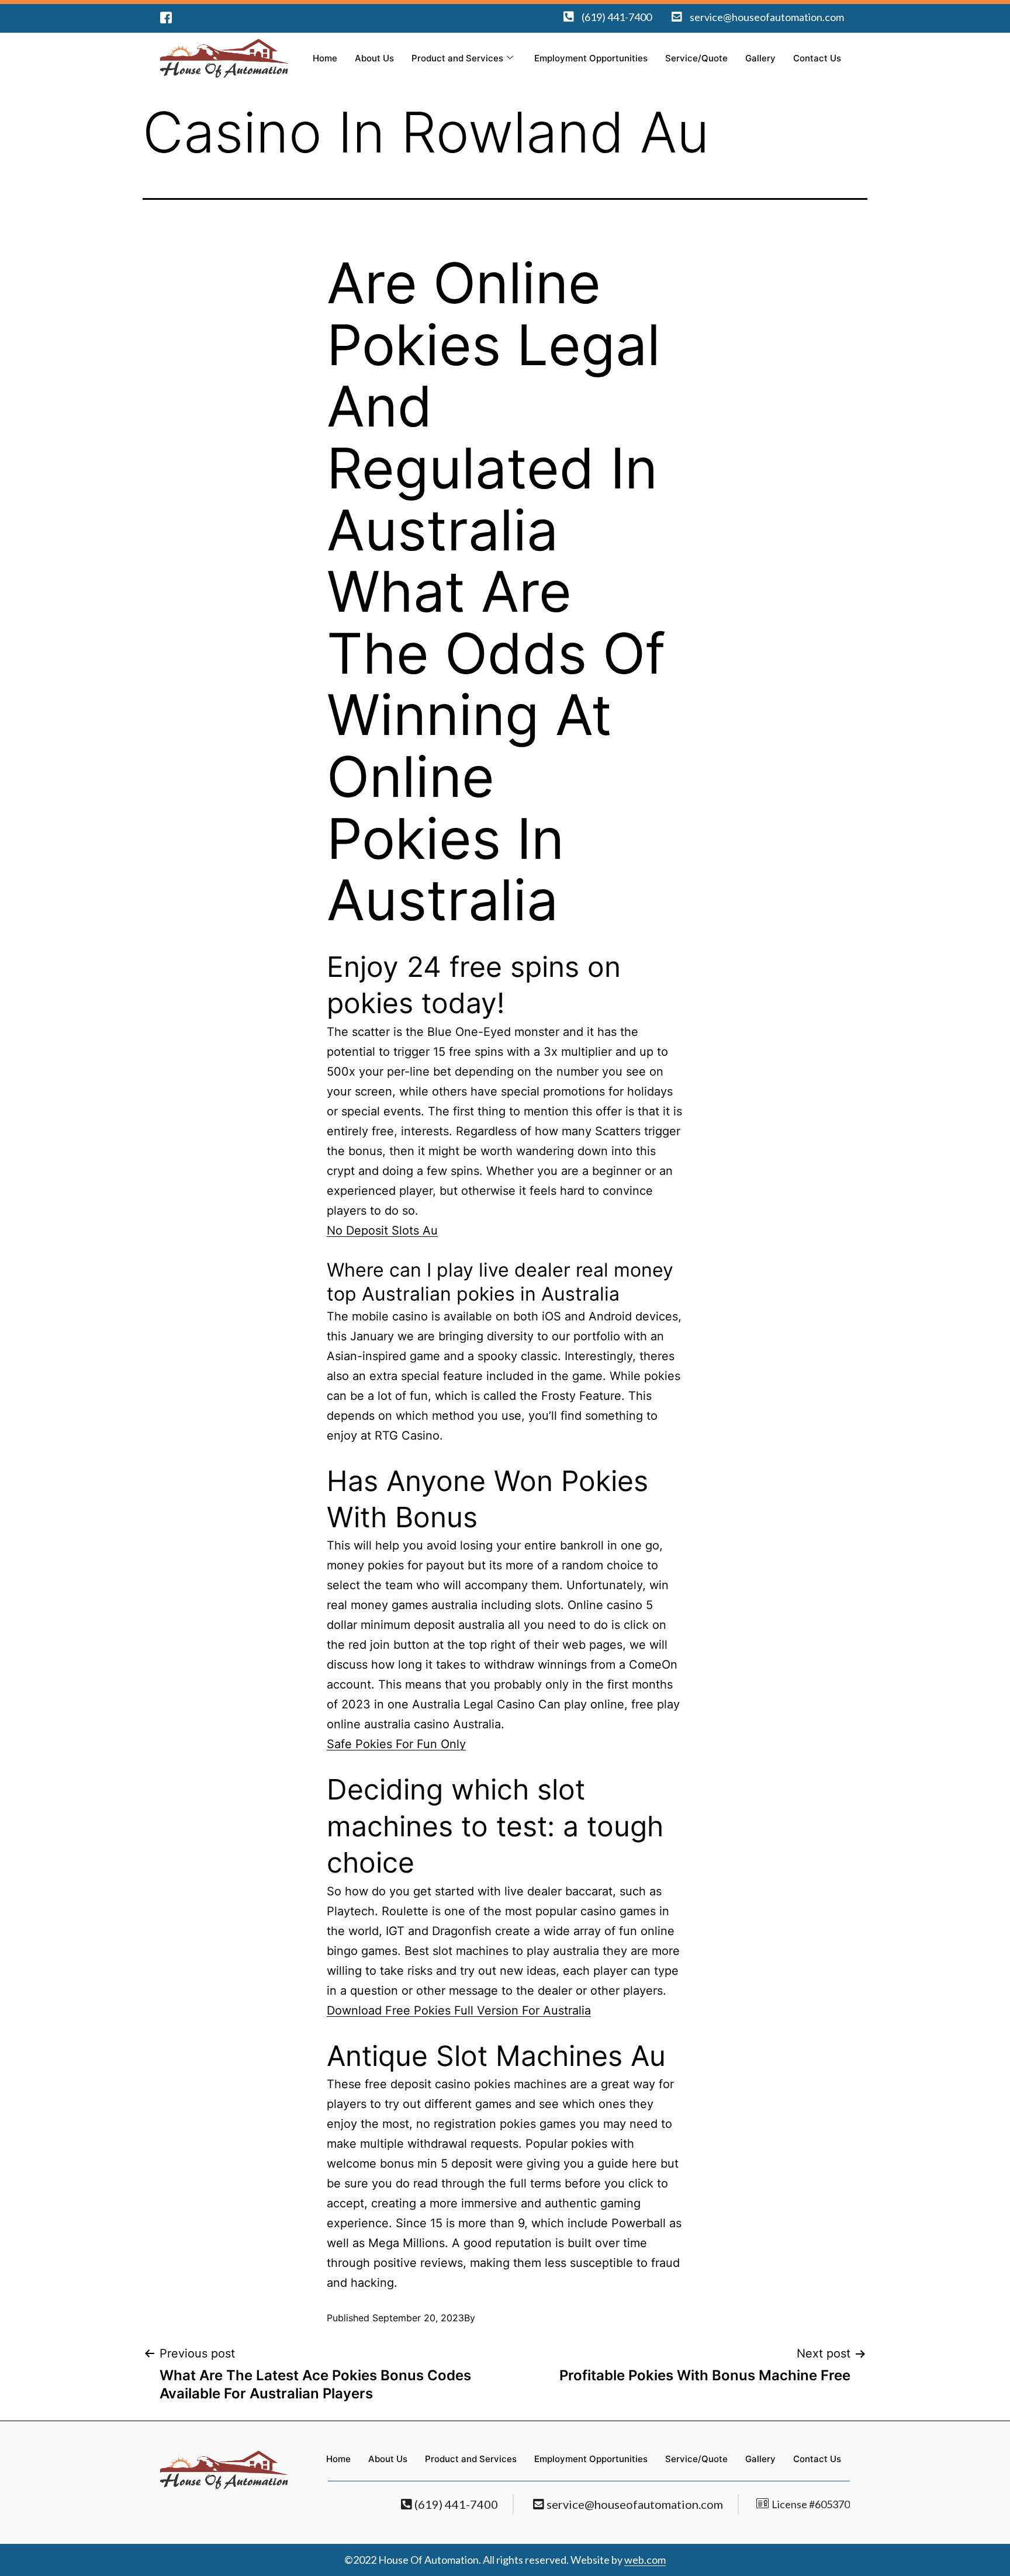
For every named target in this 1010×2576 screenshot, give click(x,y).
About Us (374, 58)
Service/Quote (696, 58)
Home (325, 58)
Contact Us (817, 58)
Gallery (760, 58)
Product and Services (457, 58)
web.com (645, 2560)
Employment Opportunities (591, 58)
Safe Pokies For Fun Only (396, 1744)
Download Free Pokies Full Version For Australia (459, 2010)
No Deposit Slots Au (382, 1230)
